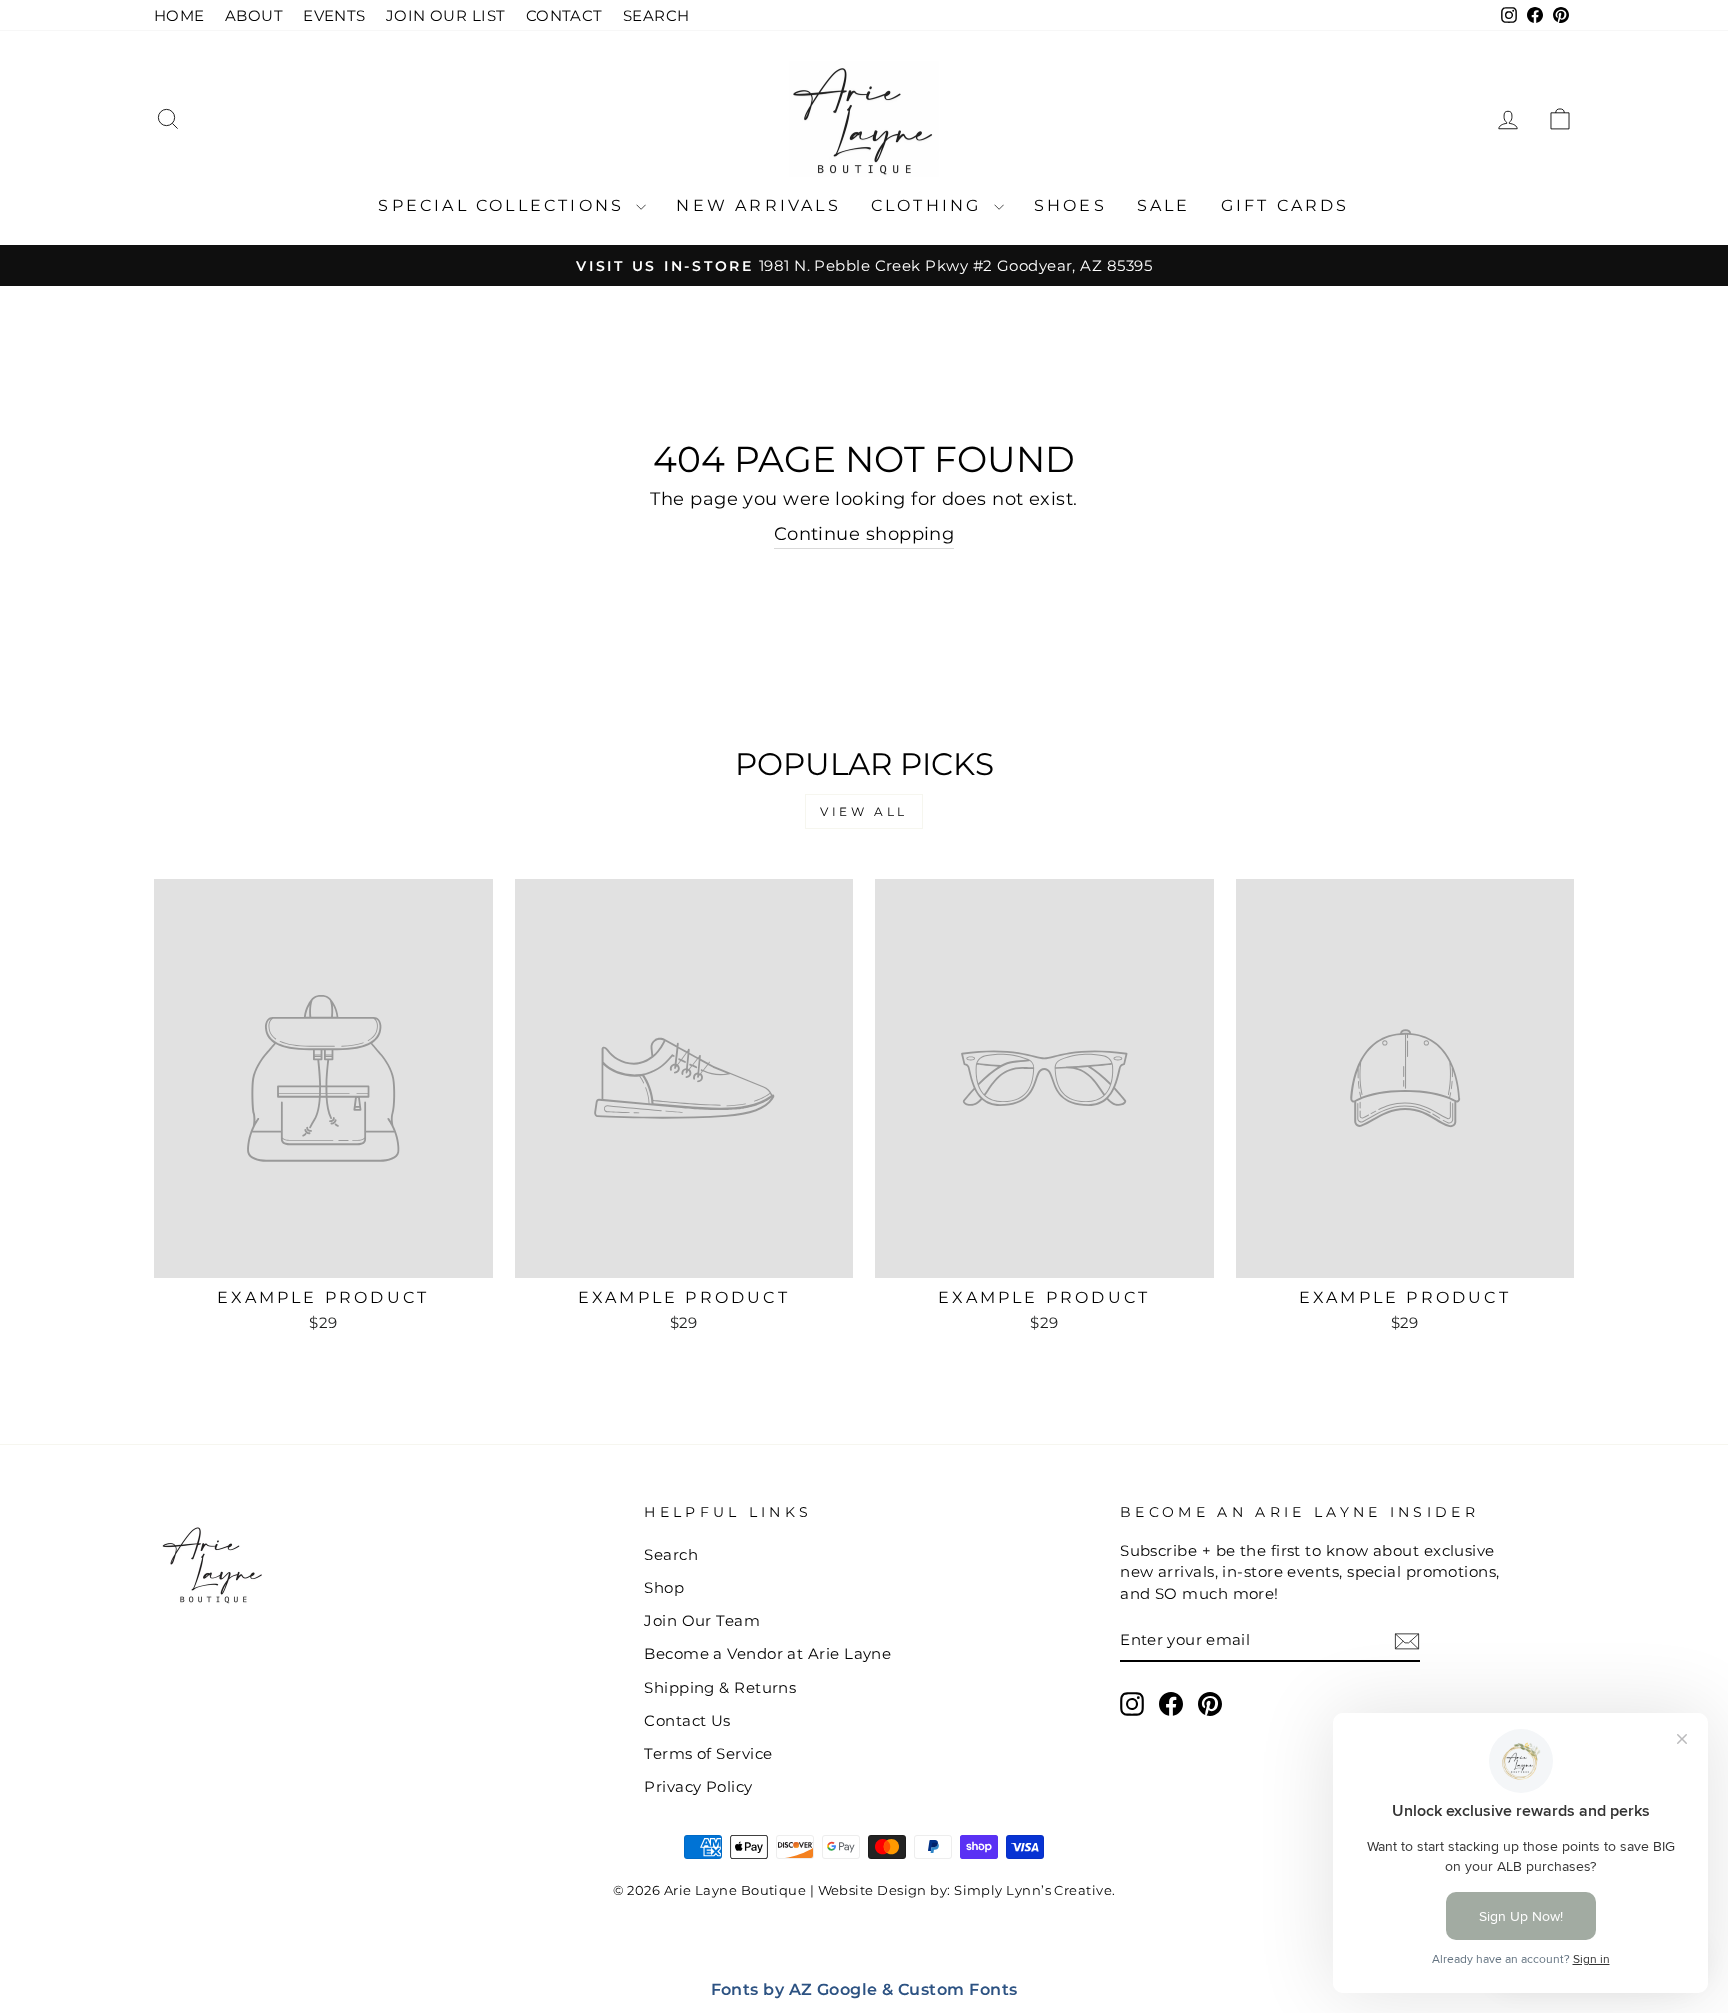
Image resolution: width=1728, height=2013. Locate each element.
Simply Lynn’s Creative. (1034, 1890)
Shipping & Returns (720, 1687)
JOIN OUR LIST (446, 15)
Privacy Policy (698, 1786)
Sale (1164, 205)
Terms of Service (708, 1753)
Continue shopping (864, 534)
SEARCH (656, 15)
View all (864, 811)
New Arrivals (758, 205)
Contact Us (687, 1720)
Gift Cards (1285, 205)
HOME (179, 15)
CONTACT (564, 15)
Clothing (930, 205)
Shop (664, 1587)
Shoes (1070, 205)
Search (671, 1554)
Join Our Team (702, 1620)
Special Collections (504, 205)
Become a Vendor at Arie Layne (767, 1653)
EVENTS (334, 15)
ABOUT (254, 15)
